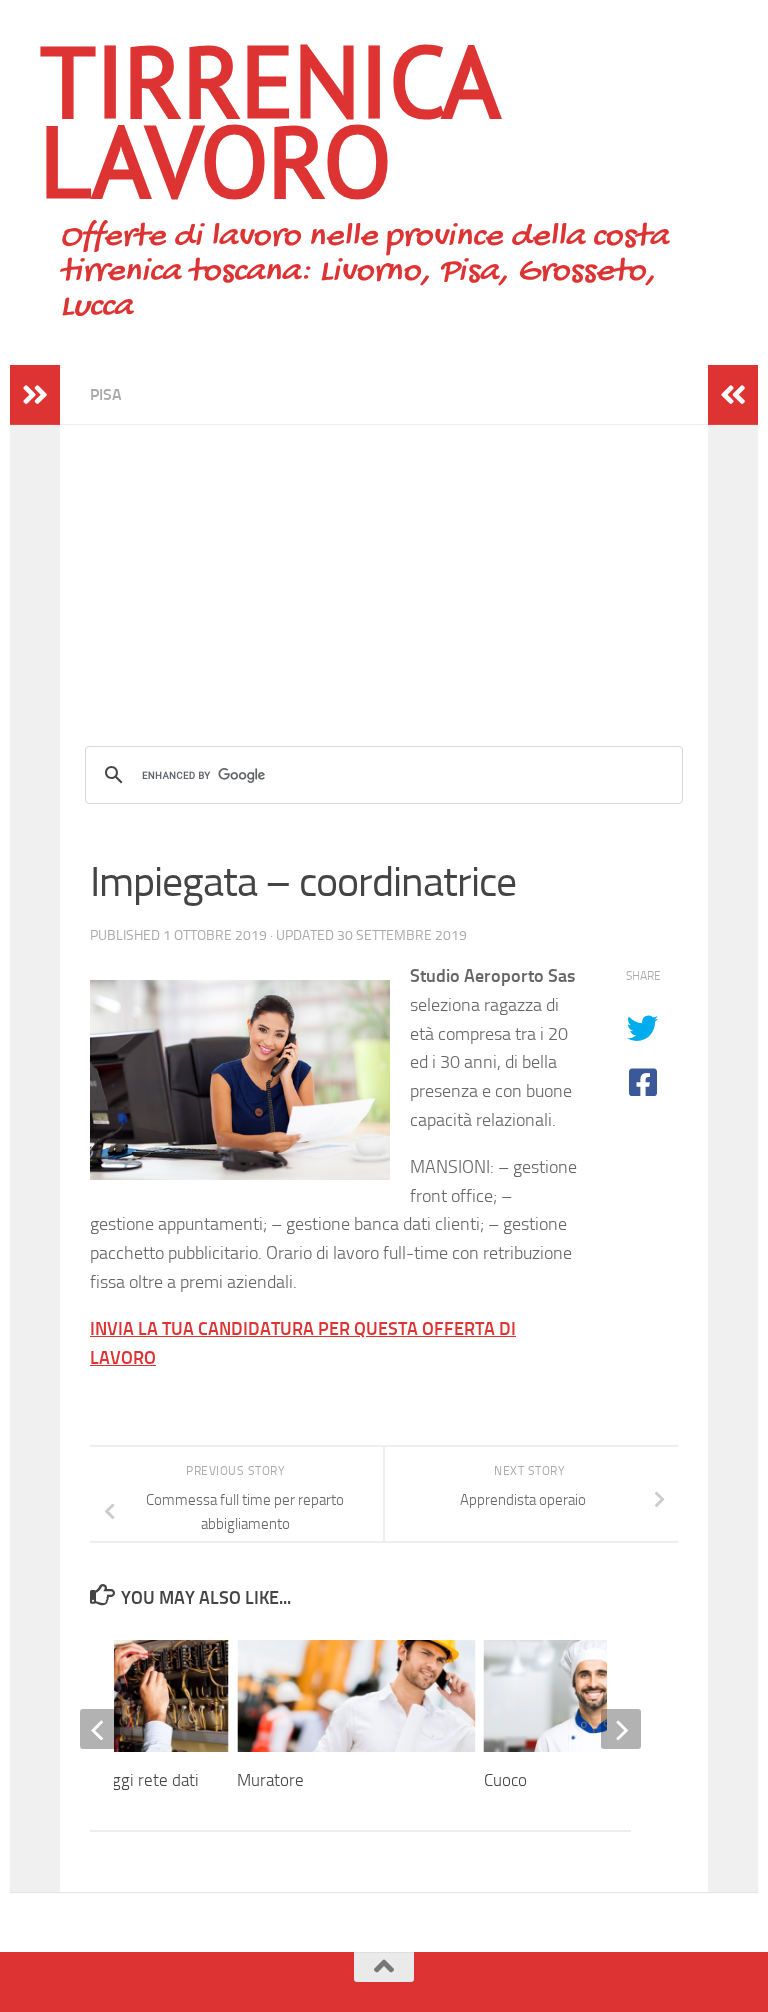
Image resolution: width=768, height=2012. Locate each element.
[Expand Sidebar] (35, 395)
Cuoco (505, 1780)
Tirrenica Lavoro (268, 120)
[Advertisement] (384, 565)
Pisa (106, 394)
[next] (621, 1729)
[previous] (100, 1729)
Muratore (270, 1780)
